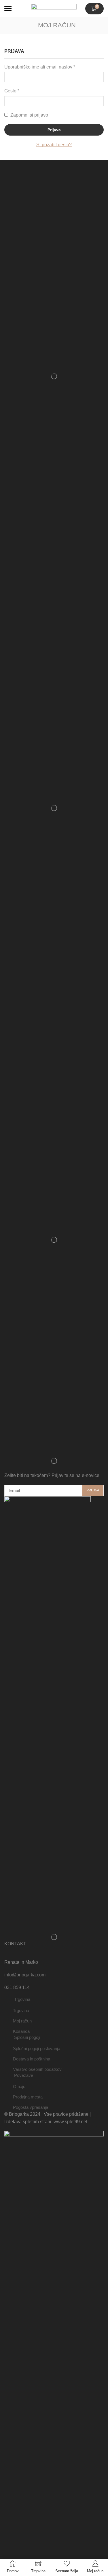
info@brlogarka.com (25, 1975)
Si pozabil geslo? (54, 145)
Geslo (12, 90)
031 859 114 (17, 1987)
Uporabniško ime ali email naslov (40, 66)
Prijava (54, 130)
